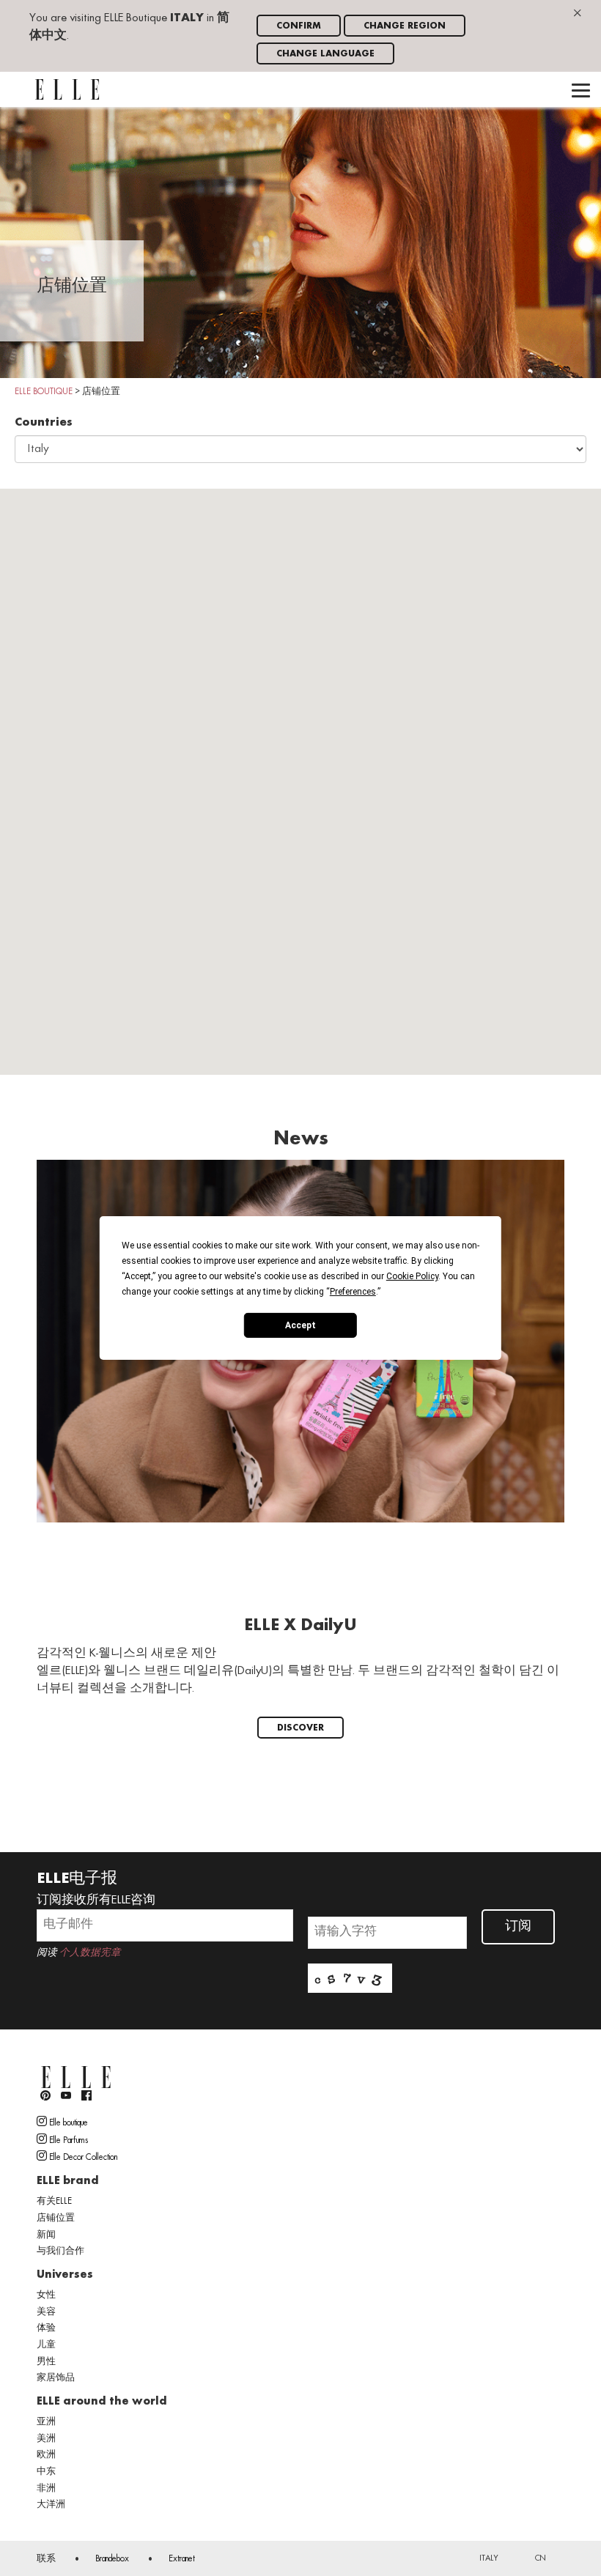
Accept (300, 1325)
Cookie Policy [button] (412, 1276)
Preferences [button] (353, 1292)
